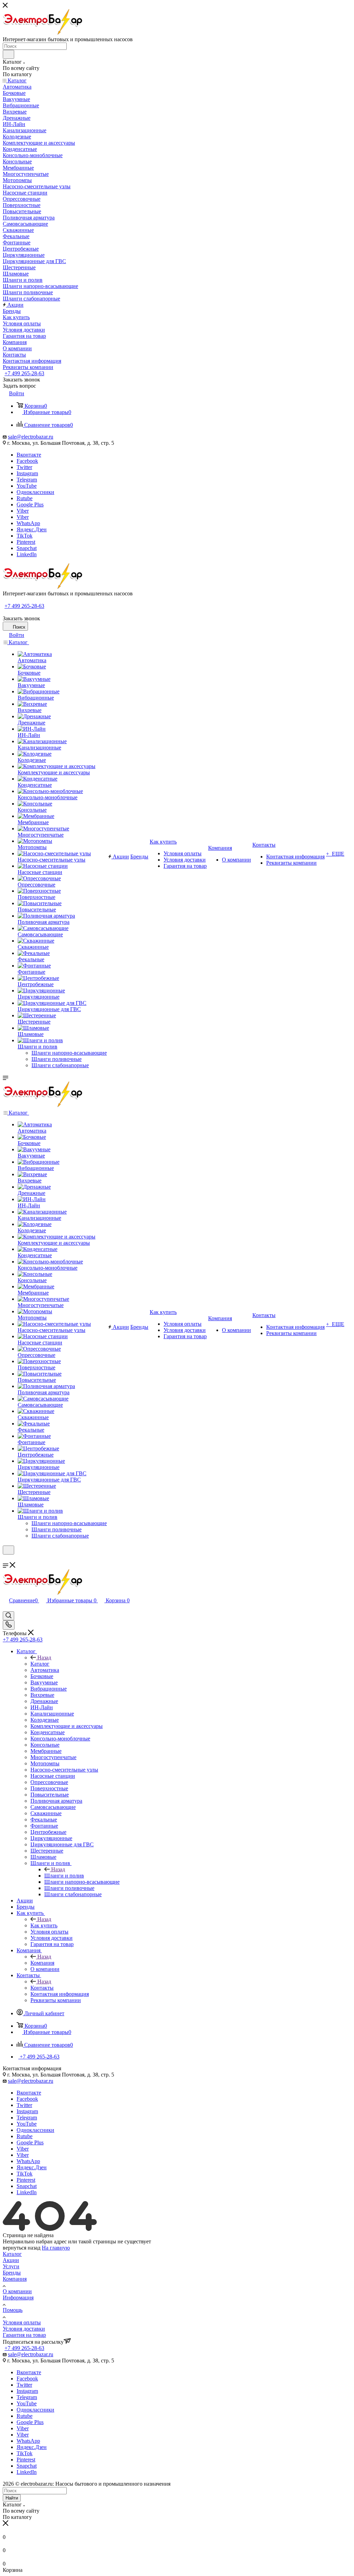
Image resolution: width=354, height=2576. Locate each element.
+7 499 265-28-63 (24, 373)
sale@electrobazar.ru (31, 437)
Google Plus (30, 505)
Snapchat (27, 548)
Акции (11, 2260)
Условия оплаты (22, 2322)
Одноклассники (35, 492)
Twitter (24, 467)
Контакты (42, 1988)
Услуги (11, 2266)
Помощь (13, 2310)
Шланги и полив (64, 1876)
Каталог (40, 1664)
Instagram (27, 473)
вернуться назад (22, 2248)
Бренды (12, 2273)
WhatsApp (28, 523)
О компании (17, 2291)
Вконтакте (29, 455)
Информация (18, 2298)
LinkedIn (27, 554)
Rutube (25, 498)
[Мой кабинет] (6, 1559)
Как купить (44, 1925)
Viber (23, 511)
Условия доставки (24, 2329)
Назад (44, 1658)
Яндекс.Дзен (32, 529)
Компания (42, 1963)
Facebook (27, 461)
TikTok (25, 536)
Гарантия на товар (24, 2335)
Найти (12, 2498)
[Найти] (8, 54)
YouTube (27, 486)
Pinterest (26, 542)
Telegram (27, 480)
